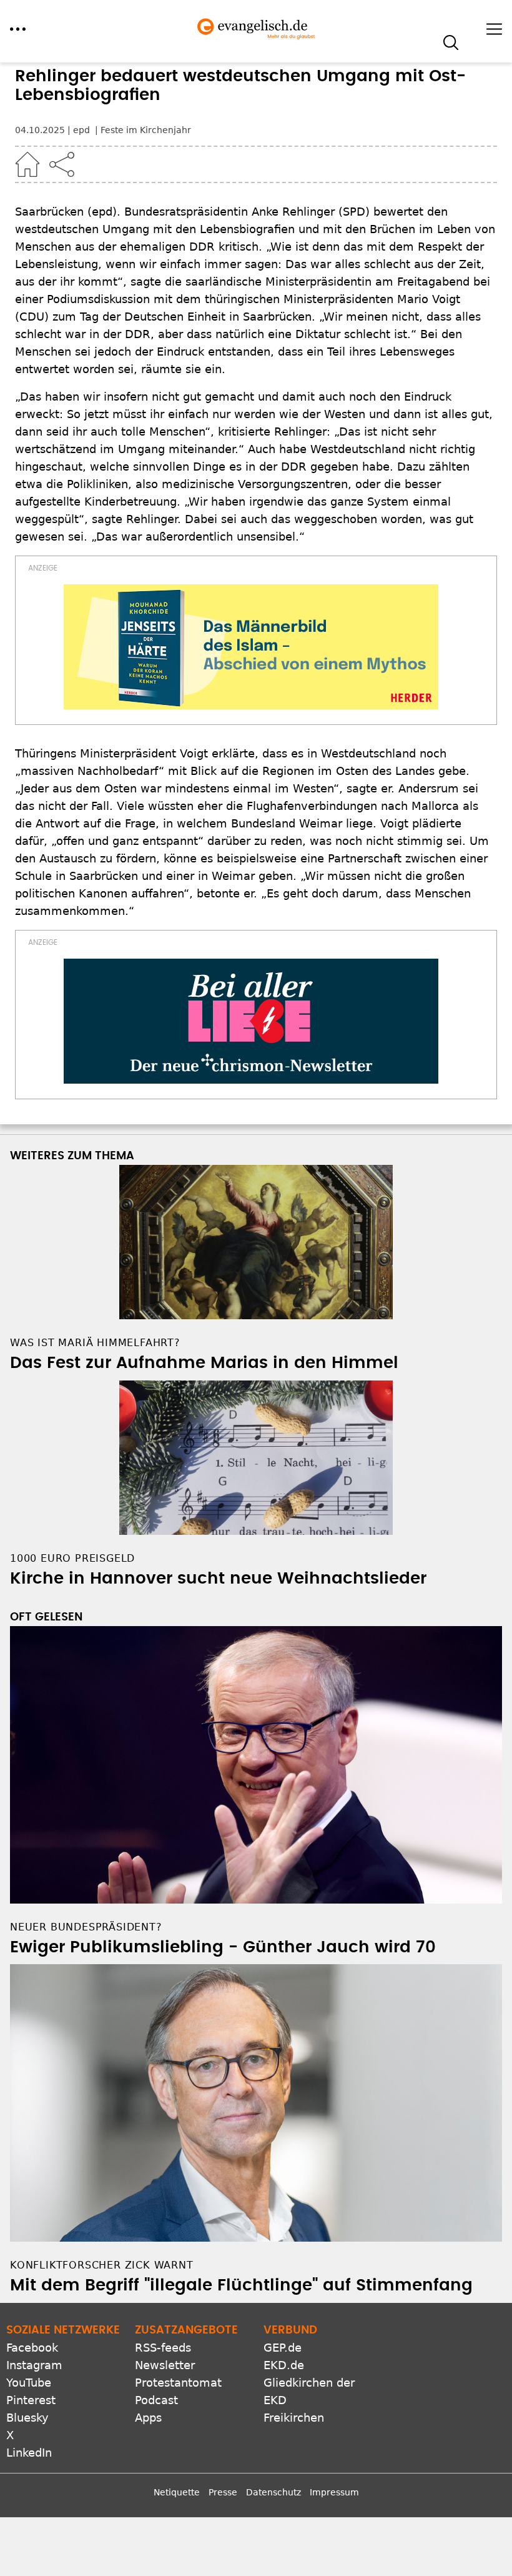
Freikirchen (294, 2418)
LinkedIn (29, 2453)
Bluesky (27, 2418)
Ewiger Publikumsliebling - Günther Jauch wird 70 (223, 1947)
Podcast (156, 2400)
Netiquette (177, 2492)
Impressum (334, 2492)
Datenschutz (273, 2492)
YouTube (29, 2383)
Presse (223, 2492)
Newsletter (165, 2365)
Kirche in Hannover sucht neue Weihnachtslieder (218, 1579)
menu (18, 29)
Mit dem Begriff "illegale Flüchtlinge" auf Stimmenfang (241, 2285)
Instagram (34, 2365)
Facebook (32, 2348)
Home (27, 164)
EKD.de (284, 2365)
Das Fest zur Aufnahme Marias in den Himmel (204, 1363)
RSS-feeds (163, 2348)
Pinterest (31, 2400)
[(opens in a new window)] (251, 647)
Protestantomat (178, 2383)
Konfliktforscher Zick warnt (102, 2265)
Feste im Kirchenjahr (146, 130)
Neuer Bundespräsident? (86, 1927)
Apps (148, 2418)
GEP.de (283, 2348)
